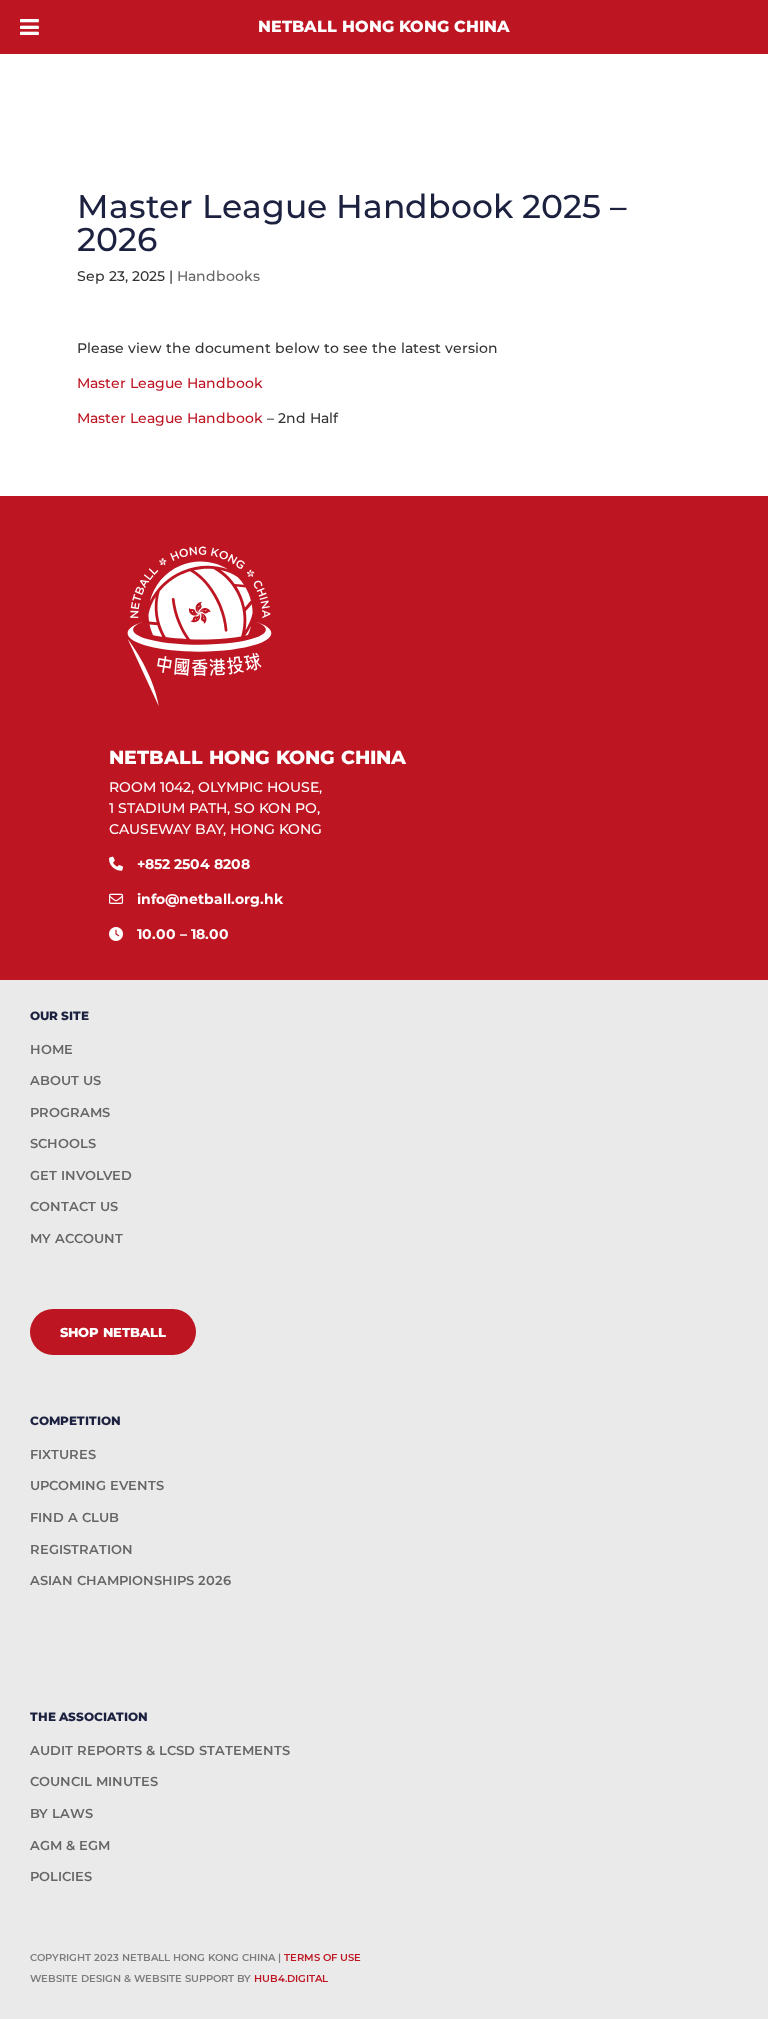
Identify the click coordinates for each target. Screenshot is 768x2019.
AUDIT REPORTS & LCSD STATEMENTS (160, 1750)
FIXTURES (63, 1454)
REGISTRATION (81, 1549)
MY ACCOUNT (76, 1238)
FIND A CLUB (74, 1517)
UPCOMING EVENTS (97, 1485)
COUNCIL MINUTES (94, 1781)
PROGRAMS (70, 1112)
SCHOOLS (63, 1143)
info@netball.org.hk (210, 899)
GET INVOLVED (81, 1175)
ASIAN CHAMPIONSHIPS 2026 (130, 1580)
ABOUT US (65, 1080)
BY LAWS (61, 1813)
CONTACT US (74, 1206)
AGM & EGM (70, 1845)
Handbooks (218, 276)
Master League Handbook (170, 383)
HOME (51, 1049)
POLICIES (61, 1876)
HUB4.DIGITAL (291, 1978)
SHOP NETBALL (113, 1332)
